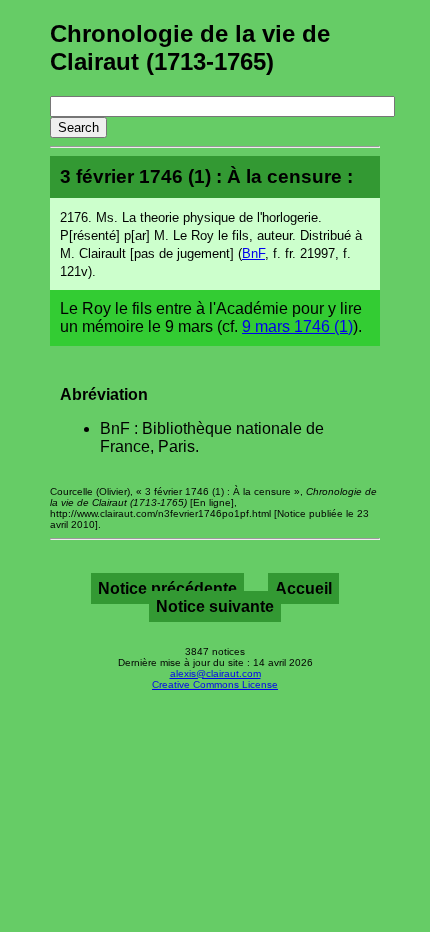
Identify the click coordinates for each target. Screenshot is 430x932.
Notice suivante (215, 606)
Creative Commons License (215, 684)
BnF (253, 253)
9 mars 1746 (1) (297, 326)
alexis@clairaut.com (215, 673)
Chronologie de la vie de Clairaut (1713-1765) (190, 47)
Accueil (303, 588)
